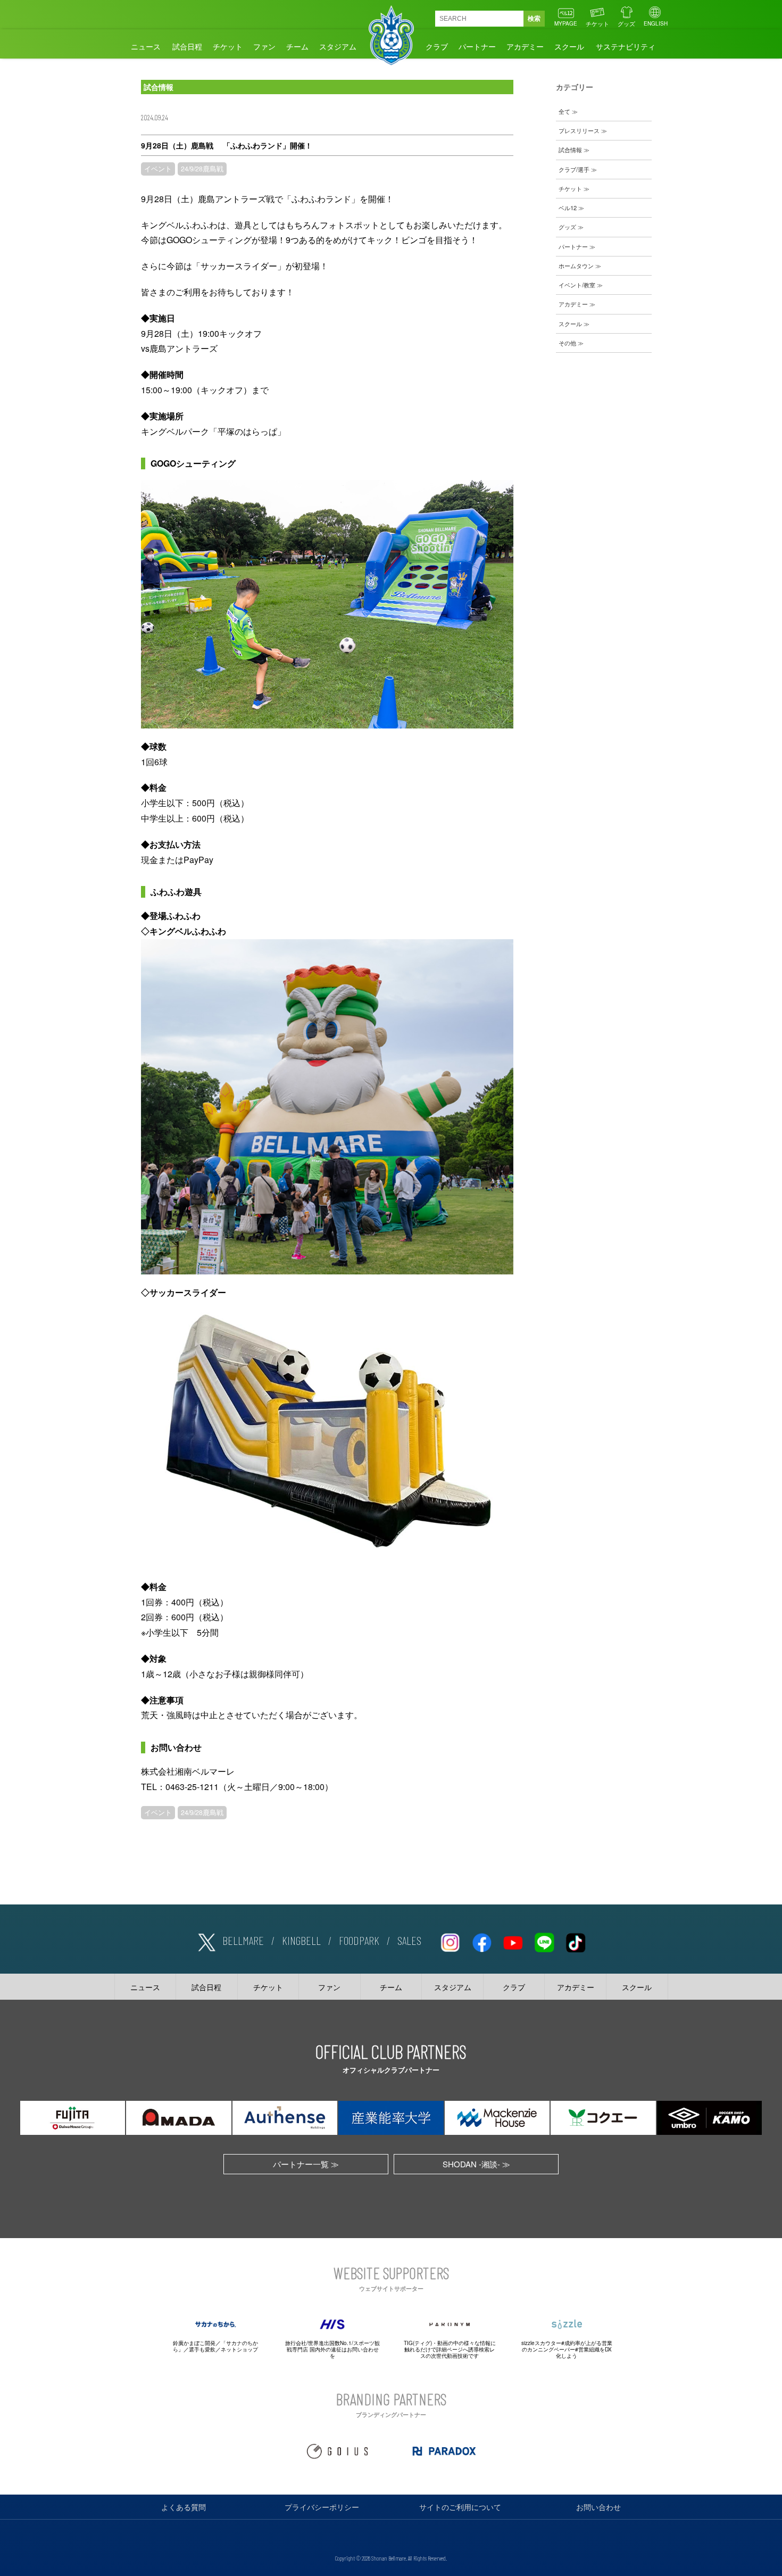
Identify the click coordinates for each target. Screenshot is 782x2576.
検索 (534, 19)
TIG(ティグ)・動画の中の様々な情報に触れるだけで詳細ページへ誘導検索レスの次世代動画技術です (450, 2349)
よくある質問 (184, 2507)
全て (564, 111)
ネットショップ (239, 2349)
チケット (597, 23)
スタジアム (338, 46)
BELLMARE (243, 1940)
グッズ (626, 23)
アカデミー (525, 46)
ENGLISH (656, 23)
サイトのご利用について (460, 2507)
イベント (158, 169)
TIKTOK (576, 1941)
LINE (544, 1941)
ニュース (146, 46)
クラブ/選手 (574, 169)
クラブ (437, 46)
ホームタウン (576, 266)
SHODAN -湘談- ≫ (476, 2164)
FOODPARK (359, 1940)
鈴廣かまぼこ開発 (194, 2343)
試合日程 (187, 46)
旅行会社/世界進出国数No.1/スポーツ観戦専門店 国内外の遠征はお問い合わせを (332, 2349)
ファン (264, 46)
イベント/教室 (577, 285)
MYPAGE (566, 23)
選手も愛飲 (202, 2349)
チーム (297, 46)
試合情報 (570, 150)
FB (481, 1941)
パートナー (477, 46)
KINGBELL (301, 1940)
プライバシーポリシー (322, 2507)
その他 (567, 343)
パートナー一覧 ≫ (306, 2164)
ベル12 (568, 208)
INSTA (450, 1941)
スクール (569, 46)
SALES (409, 1940)
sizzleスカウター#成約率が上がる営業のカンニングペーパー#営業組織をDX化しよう (567, 2349)
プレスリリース (579, 130)
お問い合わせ (598, 2507)
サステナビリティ (626, 46)
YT (513, 1941)
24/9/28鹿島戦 (202, 169)
